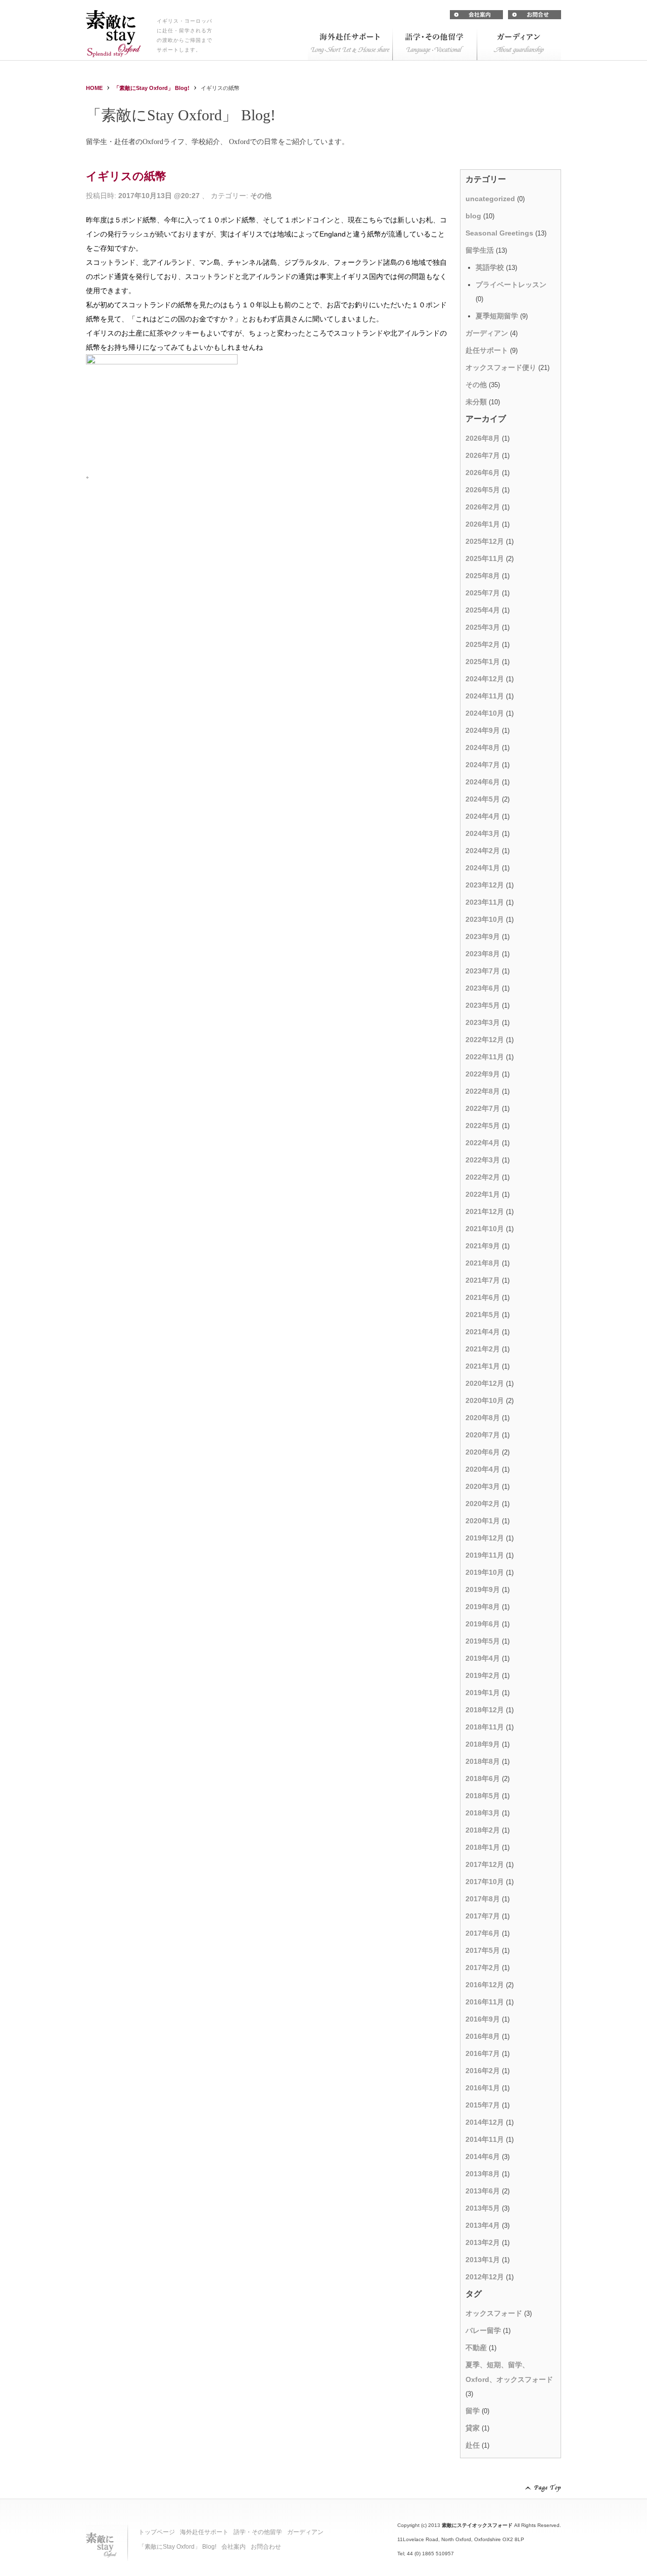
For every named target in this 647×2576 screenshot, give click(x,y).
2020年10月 (485, 1400)
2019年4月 (483, 1658)
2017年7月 (483, 1916)
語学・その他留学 (258, 2532)
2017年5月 (483, 1950)
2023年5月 (483, 1005)
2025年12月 (485, 541)
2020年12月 (485, 1383)
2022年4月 (483, 1143)
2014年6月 (483, 2157)
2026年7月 (483, 455)
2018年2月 (483, 1830)
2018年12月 (485, 1710)
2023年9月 (483, 936)
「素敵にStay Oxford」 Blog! (152, 88)
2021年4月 (483, 1332)
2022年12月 (485, 1040)
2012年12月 (485, 2277)
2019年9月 (483, 1589)
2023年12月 (485, 885)
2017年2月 (483, 1968)
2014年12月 (485, 2122)
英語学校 (490, 267)
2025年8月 (483, 576)
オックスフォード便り (501, 367)
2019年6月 (483, 1624)
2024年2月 (483, 851)
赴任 (473, 2445)
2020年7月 (483, 1435)
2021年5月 (483, 1315)
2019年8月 (483, 1607)
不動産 (476, 2348)
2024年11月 (485, 696)
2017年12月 (485, 1864)
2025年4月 (483, 610)
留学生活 (480, 250)
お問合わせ (266, 2547)
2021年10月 (485, 1229)
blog (473, 216)
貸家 (473, 2428)
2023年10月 (485, 919)
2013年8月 (483, 2174)
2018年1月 (483, 1847)
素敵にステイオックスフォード (477, 2525)
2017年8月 (483, 1899)
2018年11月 (485, 1727)
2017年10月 (485, 1882)
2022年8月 (483, 1091)
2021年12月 (485, 1211)
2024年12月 (485, 679)
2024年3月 (483, 833)
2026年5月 (483, 490)
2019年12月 (485, 1538)
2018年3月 (483, 1813)
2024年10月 (485, 713)
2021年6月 (483, 1297)
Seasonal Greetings (499, 233)
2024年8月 (483, 747)
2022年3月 (483, 1160)
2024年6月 (483, 782)
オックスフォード (494, 2313)
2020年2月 (483, 1504)
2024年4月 (483, 816)
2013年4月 (483, 2225)
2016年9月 (483, 2019)
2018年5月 (483, 1796)
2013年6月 (483, 2191)
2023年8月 (483, 954)
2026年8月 (483, 438)
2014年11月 (485, 2139)
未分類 (476, 402)
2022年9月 (483, 1074)
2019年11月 (485, 1555)
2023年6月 (483, 988)
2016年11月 (485, 2002)
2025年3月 (483, 627)
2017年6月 (483, 1933)
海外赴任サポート (204, 2532)
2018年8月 (483, 1761)
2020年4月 (483, 1469)
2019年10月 (485, 1572)
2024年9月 (483, 730)
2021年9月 (483, 1246)
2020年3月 (483, 1486)
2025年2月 (483, 644)
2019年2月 (483, 1675)
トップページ (157, 2532)
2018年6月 (483, 1778)
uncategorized (490, 199)
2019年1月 (483, 1693)
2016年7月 (483, 2053)
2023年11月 (485, 902)
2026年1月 (483, 524)
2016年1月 (483, 2088)
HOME (94, 88)
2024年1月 (483, 868)
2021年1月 (483, 1366)
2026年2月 (483, 507)
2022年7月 (483, 1108)
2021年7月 (483, 1280)
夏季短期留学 (497, 316)
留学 (473, 2411)
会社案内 (234, 2547)
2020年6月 (483, 1452)
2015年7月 (483, 2105)
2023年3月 (483, 1022)
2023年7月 (483, 971)
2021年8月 (483, 1263)
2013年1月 (483, 2260)
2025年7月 (483, 593)
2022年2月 (483, 1177)
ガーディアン (487, 333)
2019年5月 (483, 1641)
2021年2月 (483, 1349)
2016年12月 (485, 1985)
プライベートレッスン (511, 285)
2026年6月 (483, 473)
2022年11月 (485, 1057)
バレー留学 (483, 2330)
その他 (261, 196)
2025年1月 (483, 662)
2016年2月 (483, 2071)
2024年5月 (483, 799)
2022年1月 (483, 1194)
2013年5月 (483, 2208)
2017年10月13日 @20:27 (159, 196)
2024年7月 (483, 765)
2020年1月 (483, 1521)
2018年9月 (483, 1744)
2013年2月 (483, 2242)
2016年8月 (483, 2036)
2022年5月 (483, 1126)
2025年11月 (485, 558)
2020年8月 (483, 1418)
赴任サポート (487, 350)
